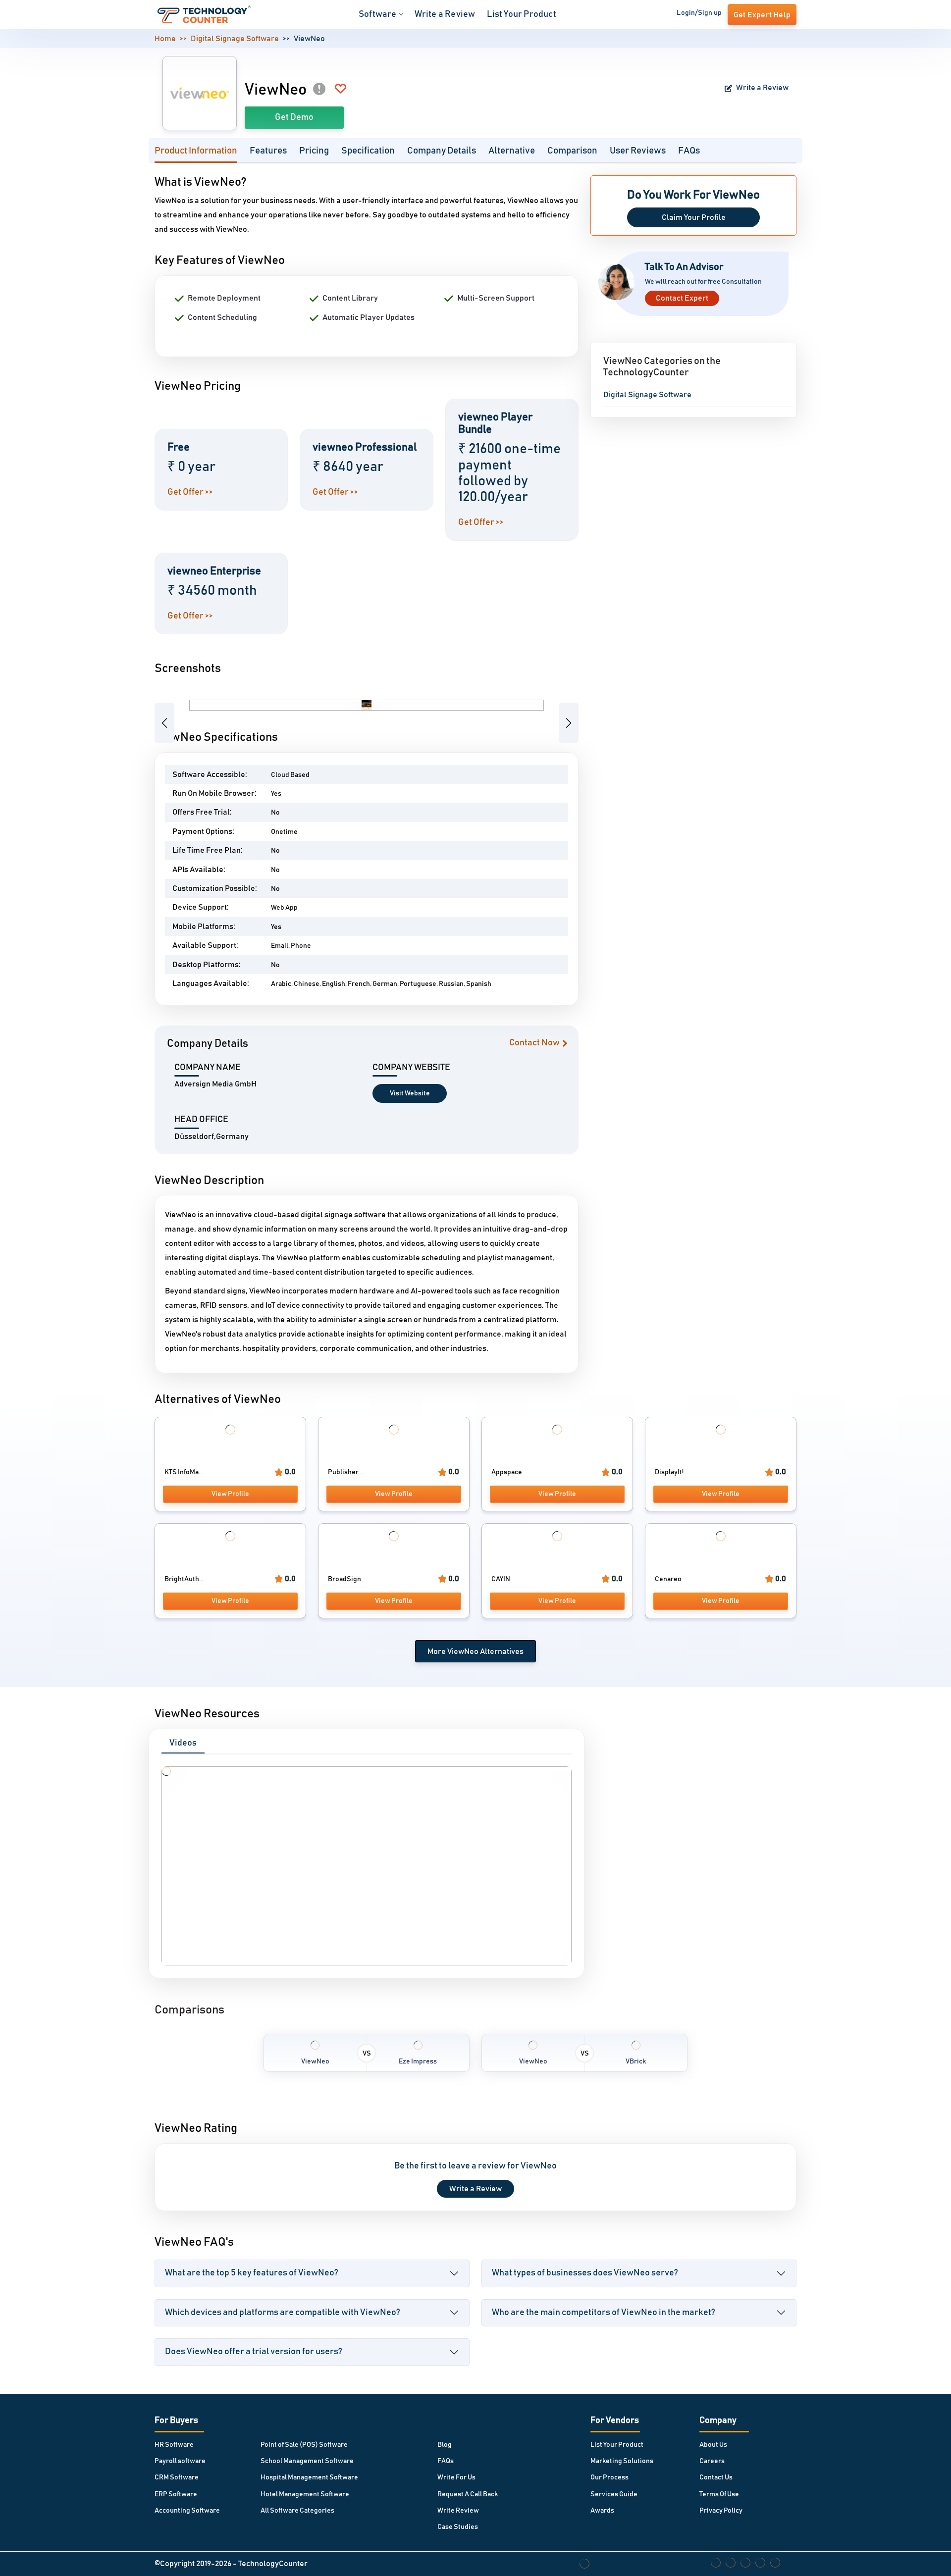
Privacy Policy (721, 2511)
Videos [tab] (183, 1743)
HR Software (174, 2445)
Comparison (572, 151)
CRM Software (177, 2477)
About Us (713, 2445)
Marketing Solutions (622, 2461)
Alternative (512, 151)
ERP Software (176, 2494)
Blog (445, 2445)
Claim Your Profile (694, 217)
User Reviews (638, 151)
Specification (368, 151)
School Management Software (307, 2461)
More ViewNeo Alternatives (475, 1651)
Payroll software (180, 2461)
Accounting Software (187, 2511)
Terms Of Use (719, 2494)
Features (268, 151)
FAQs (689, 151)
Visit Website (410, 1093)
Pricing (314, 151)
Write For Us (456, 2477)
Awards (602, 2511)
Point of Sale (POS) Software (304, 2445)
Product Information (196, 151)
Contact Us (716, 2477)
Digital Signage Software (235, 39)
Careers (712, 2461)
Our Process (609, 2477)
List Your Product (521, 14)
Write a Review (445, 14)
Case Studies (458, 2527)
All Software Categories (297, 2511)
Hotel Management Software (305, 2494)
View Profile (230, 1494)
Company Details (442, 151)
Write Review (458, 2511)
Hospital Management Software (309, 2477)
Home (165, 39)
